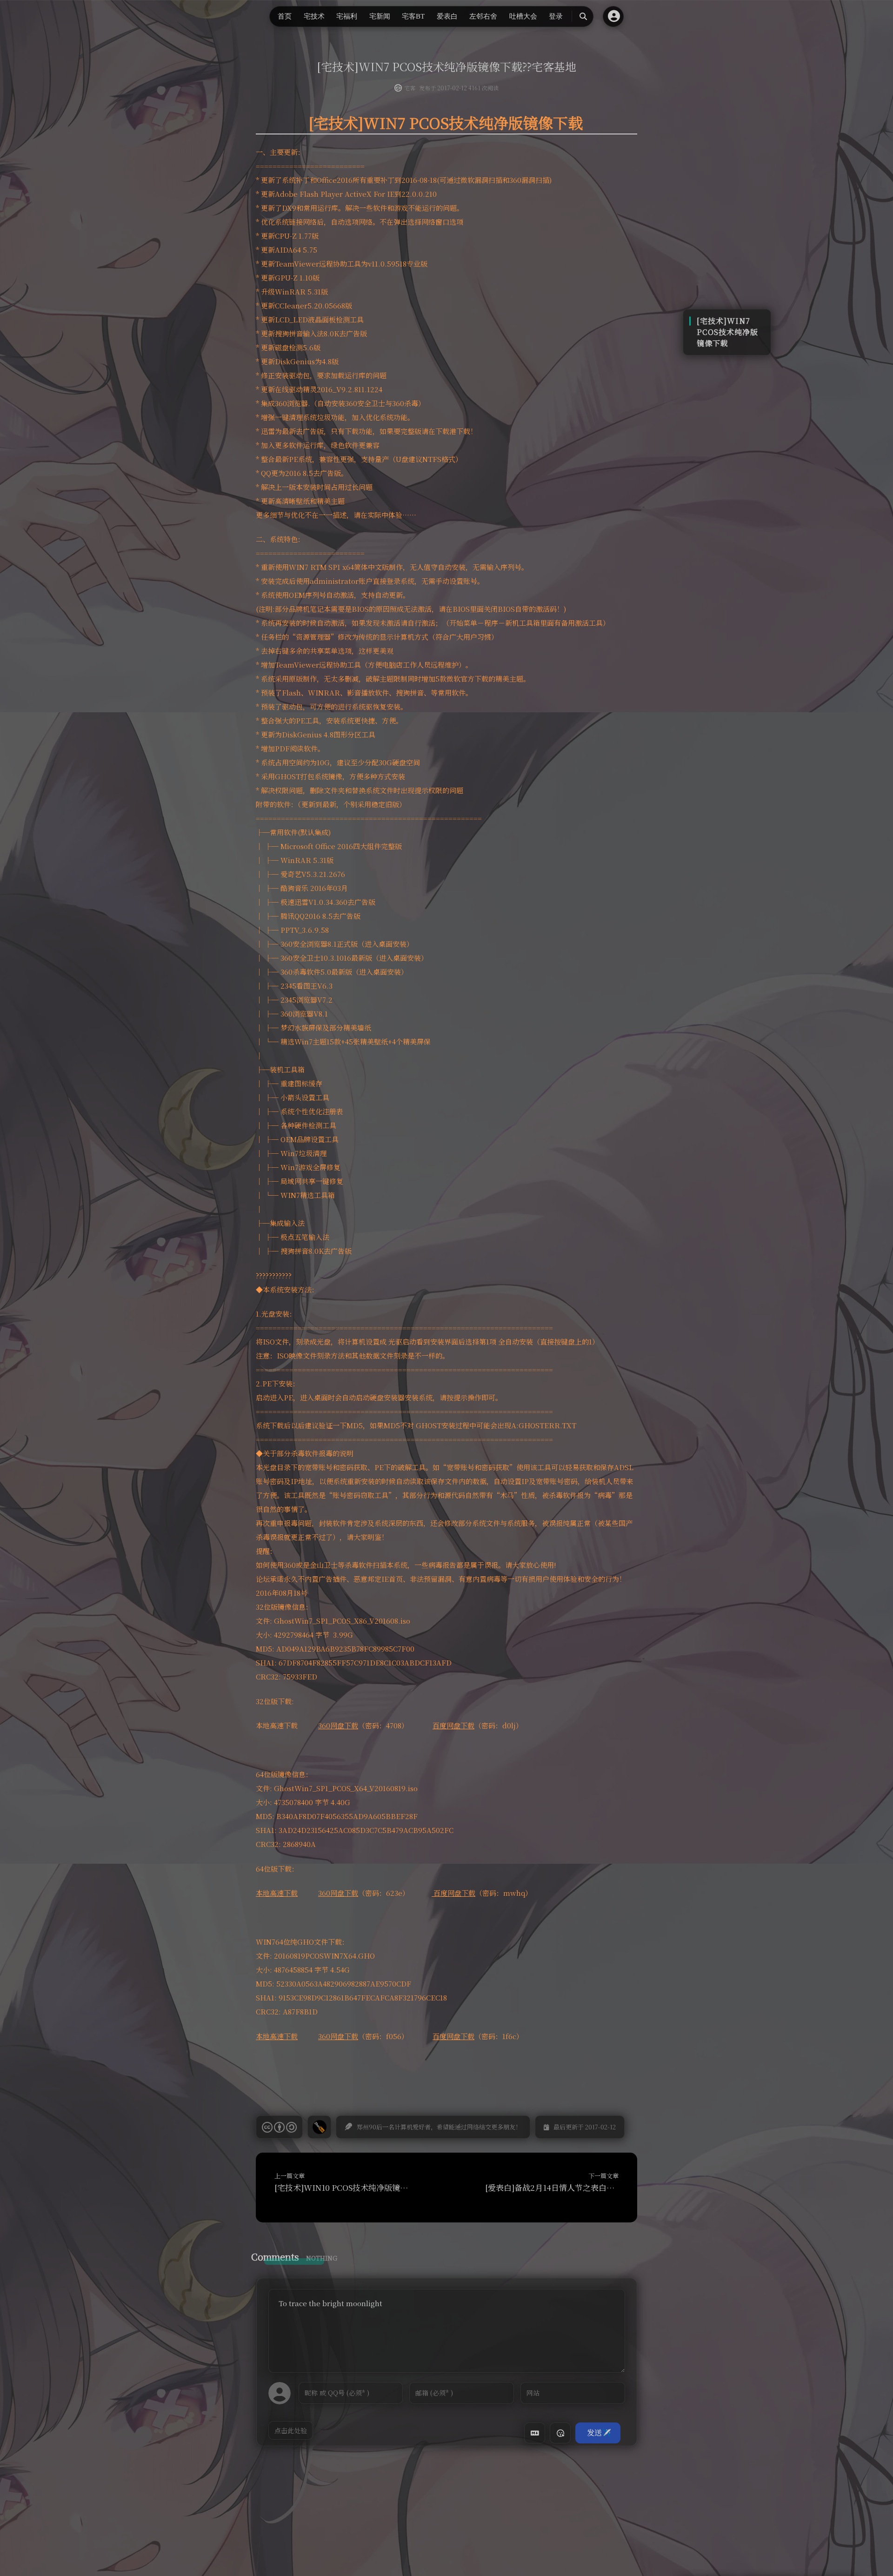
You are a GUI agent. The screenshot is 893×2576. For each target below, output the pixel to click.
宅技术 (314, 16)
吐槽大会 (523, 16)
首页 (285, 16)
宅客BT (413, 16)
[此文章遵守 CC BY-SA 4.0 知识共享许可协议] (279, 2127)
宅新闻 (380, 16)
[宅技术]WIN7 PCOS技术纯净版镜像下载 (727, 332)
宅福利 (347, 16)
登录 (556, 16)
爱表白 (447, 16)
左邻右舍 (483, 16)
